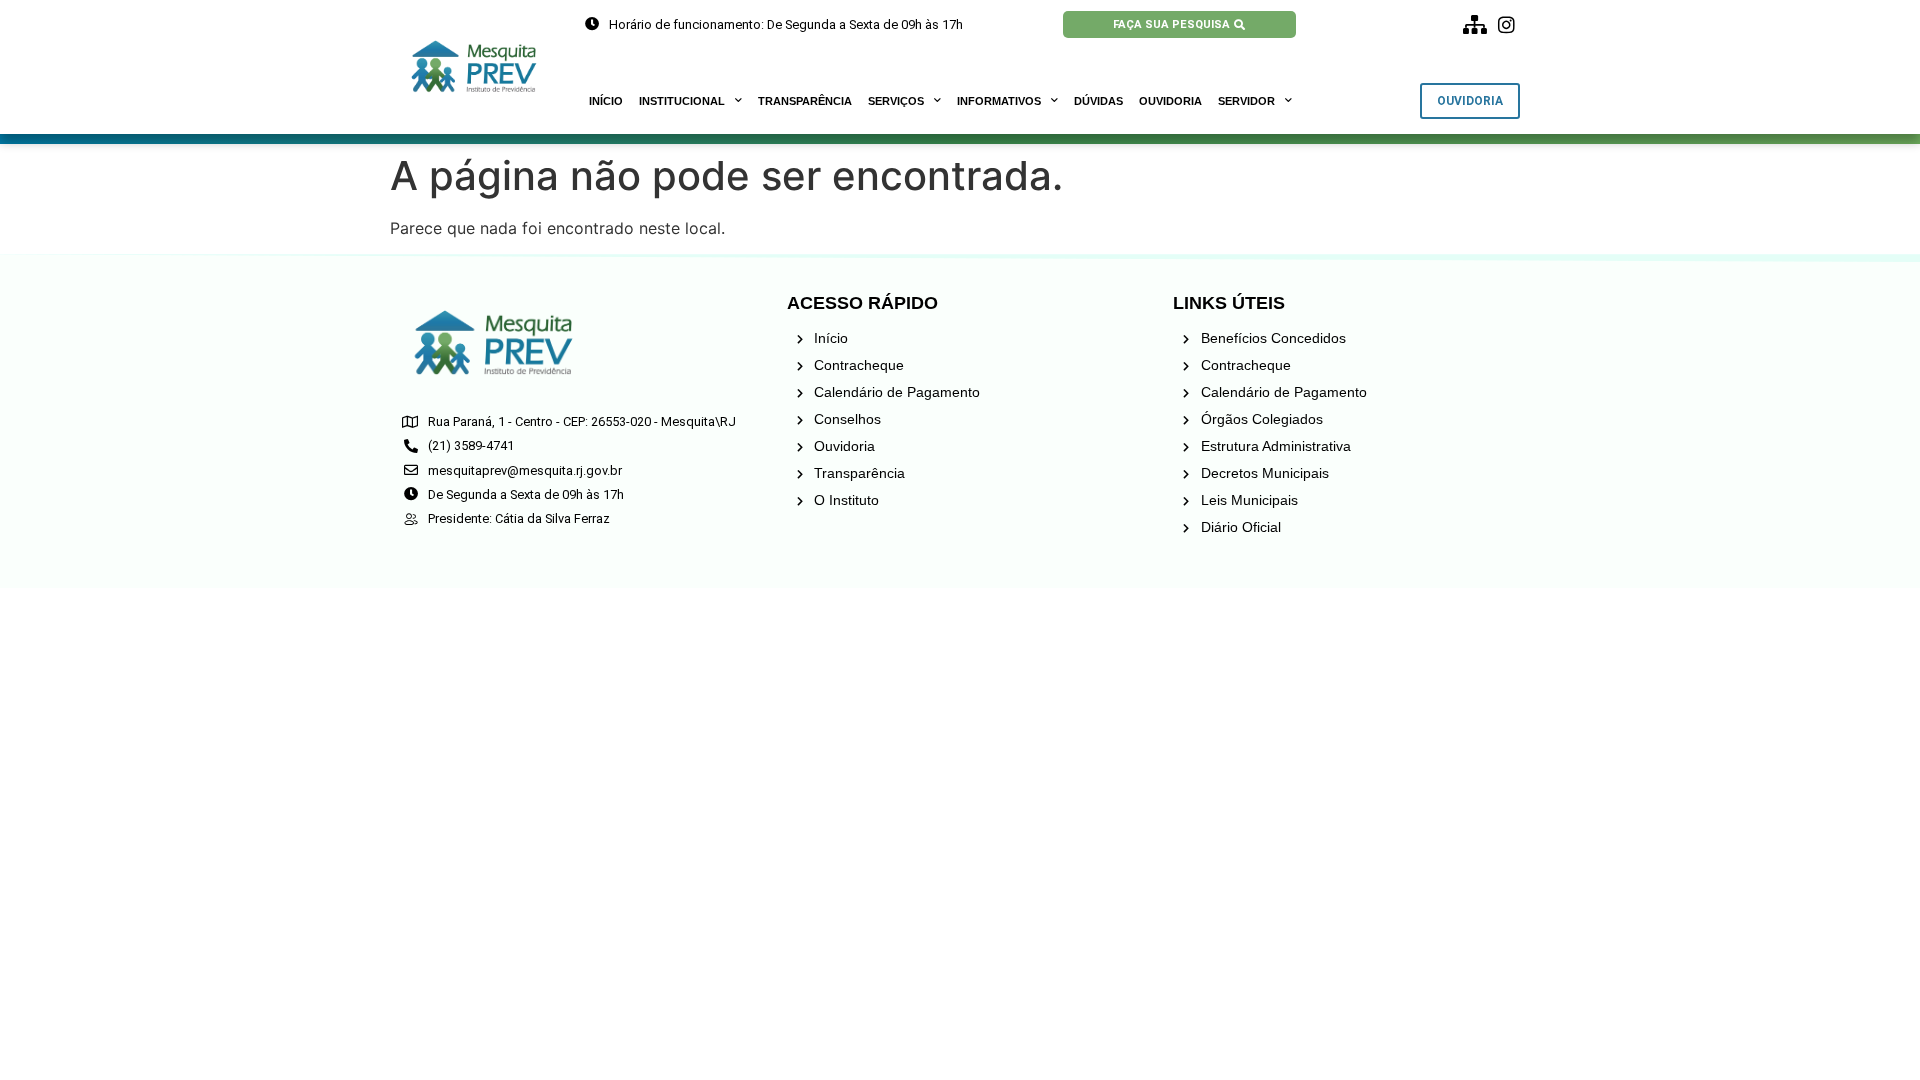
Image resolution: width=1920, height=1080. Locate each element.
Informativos (999, 101)
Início (606, 101)
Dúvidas (1098, 101)
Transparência (805, 101)
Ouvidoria (1170, 101)
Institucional (682, 101)
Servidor (1246, 101)
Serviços (896, 101)
